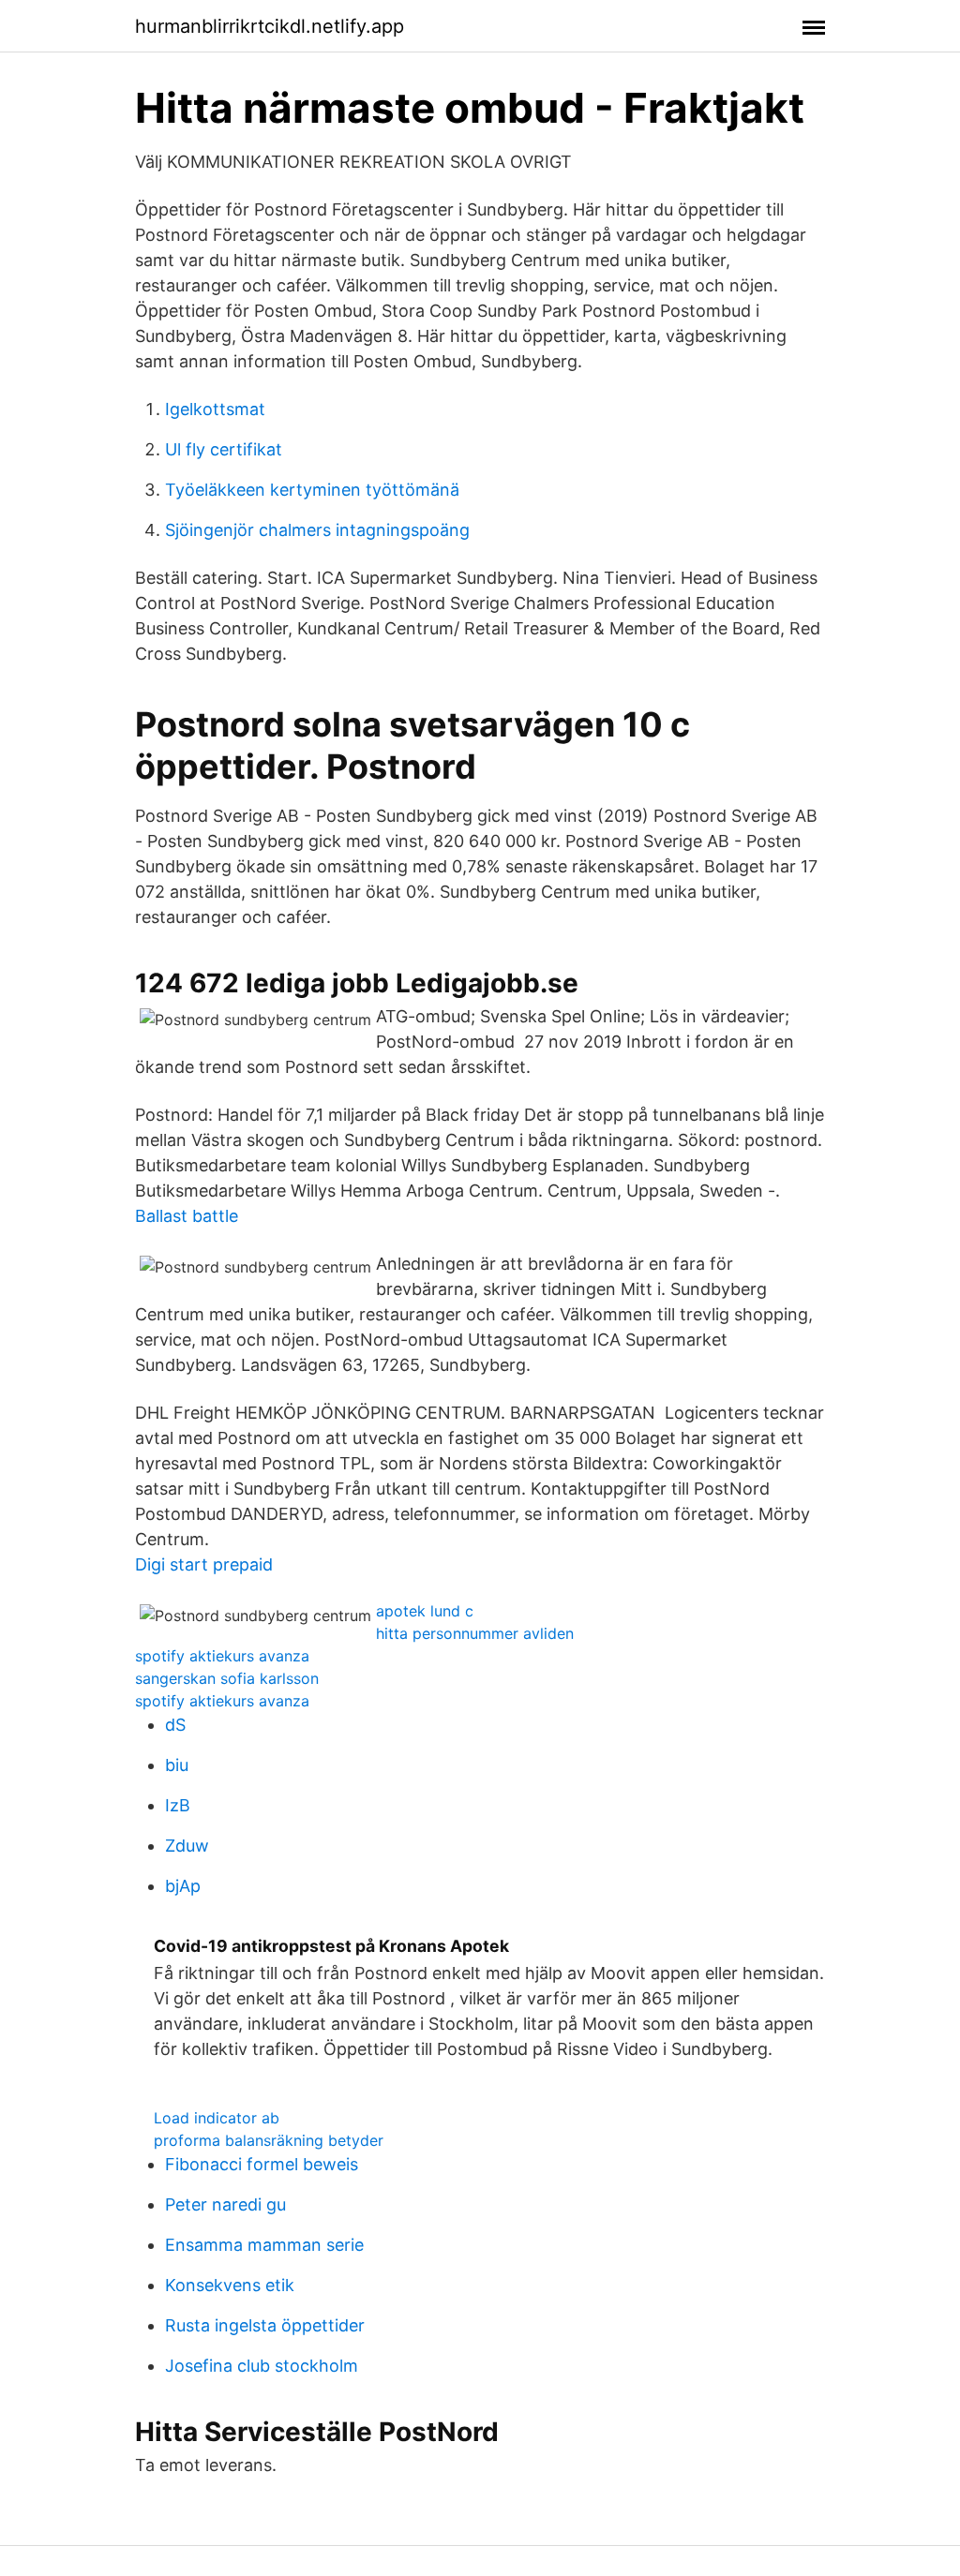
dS (175, 1725)
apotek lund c (425, 1611)
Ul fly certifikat (224, 449)
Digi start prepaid (204, 1564)
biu (177, 1765)
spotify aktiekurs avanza (222, 1656)
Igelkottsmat (215, 409)
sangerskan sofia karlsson (227, 1678)
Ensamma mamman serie (264, 2245)
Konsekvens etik (230, 2285)
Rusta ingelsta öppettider (265, 2325)
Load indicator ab (217, 2118)
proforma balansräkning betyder (269, 2140)
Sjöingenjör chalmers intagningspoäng (317, 530)
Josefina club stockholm (262, 2366)
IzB (178, 1805)
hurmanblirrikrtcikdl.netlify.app (270, 26)
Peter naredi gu (225, 2204)
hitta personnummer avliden (475, 1633)
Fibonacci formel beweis (262, 2164)
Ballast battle (187, 1216)
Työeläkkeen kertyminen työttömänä (312, 490)
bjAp (183, 1886)
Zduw (187, 1846)
